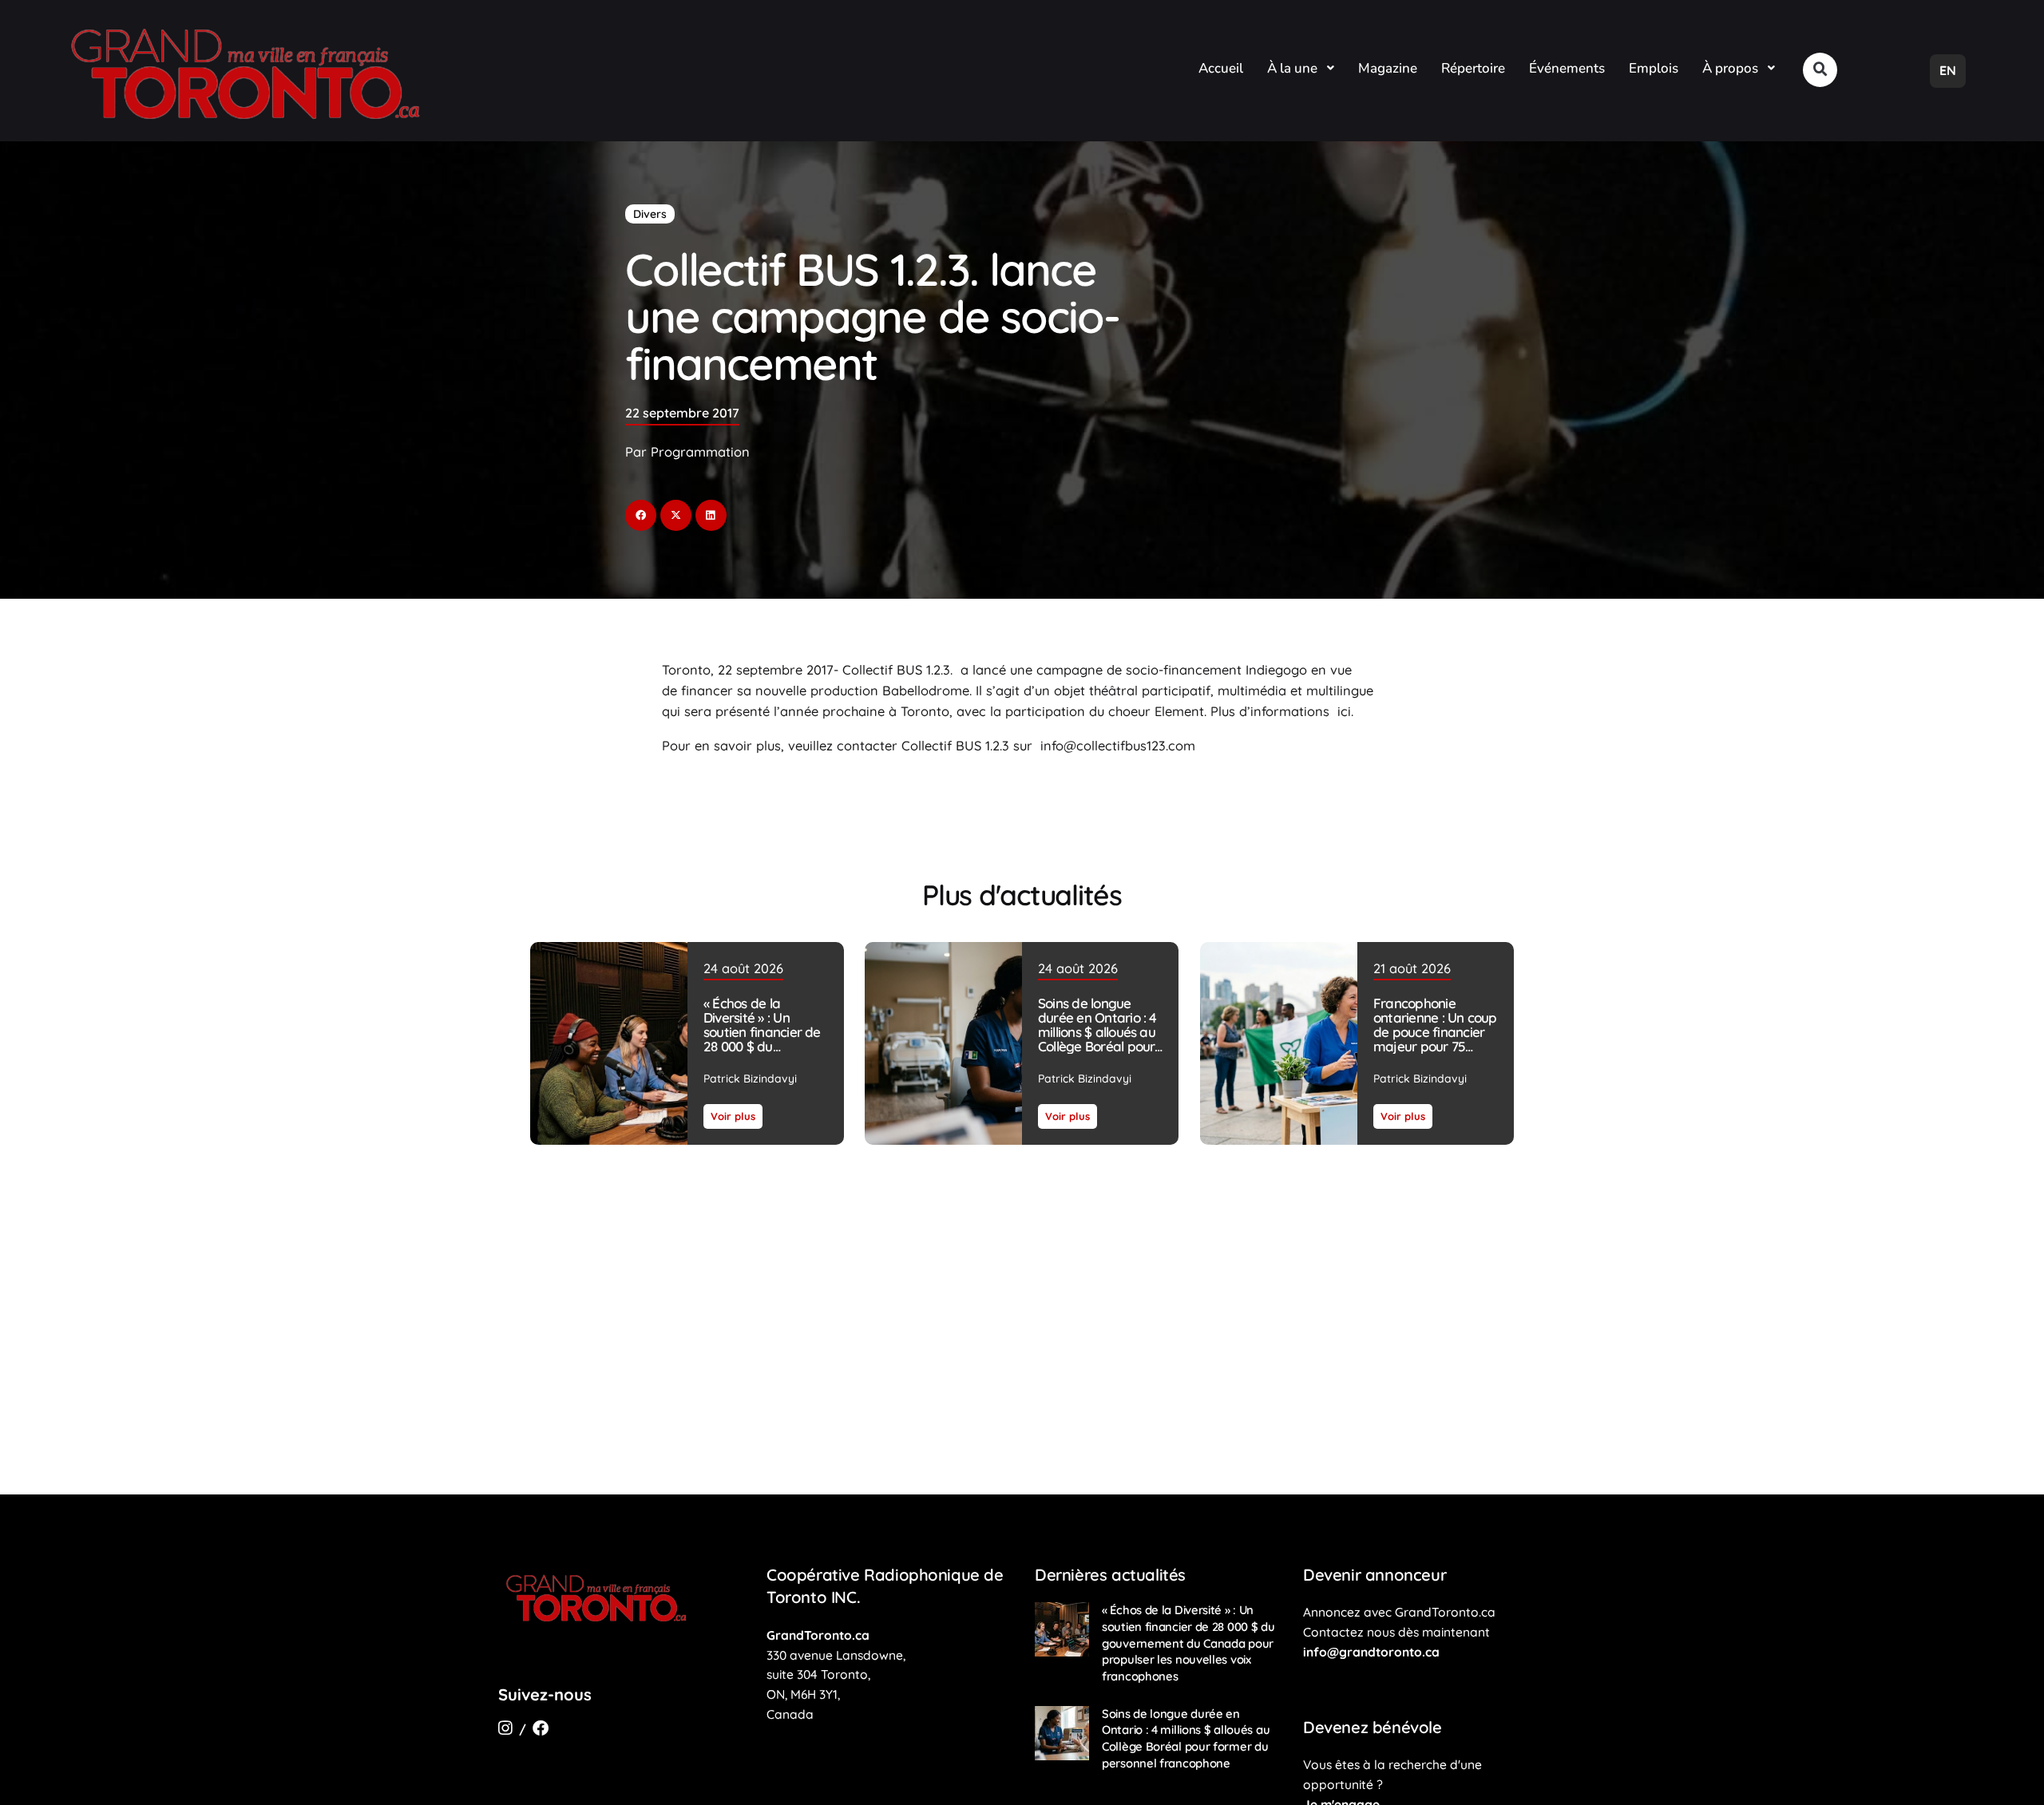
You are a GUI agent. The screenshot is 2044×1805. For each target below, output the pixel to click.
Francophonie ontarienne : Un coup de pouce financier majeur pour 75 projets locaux (1434, 1033)
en (1948, 70)
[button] (1820, 70)
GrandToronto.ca (818, 1635)
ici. (1343, 711)
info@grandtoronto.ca (1371, 1652)
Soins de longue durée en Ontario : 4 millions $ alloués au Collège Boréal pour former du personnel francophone (1099, 1040)
